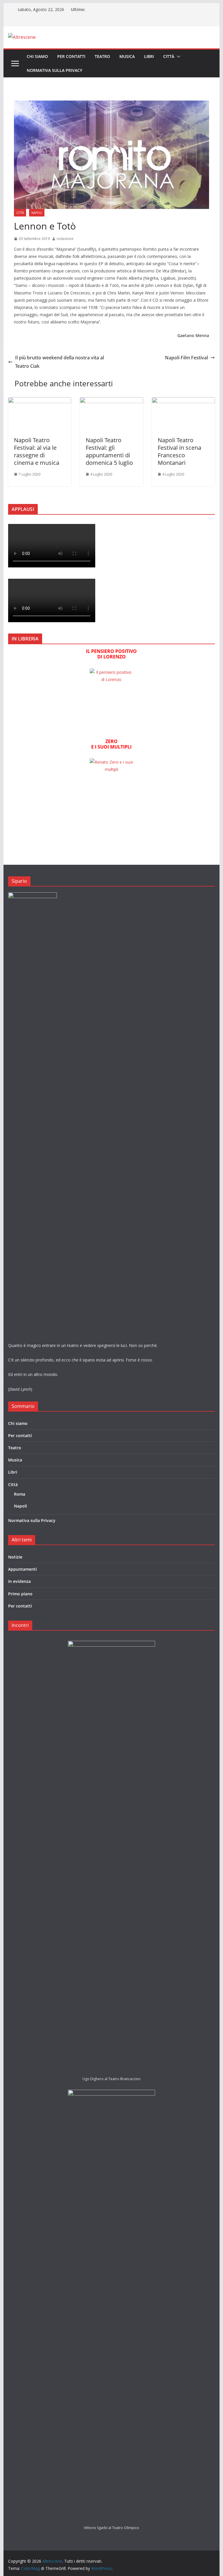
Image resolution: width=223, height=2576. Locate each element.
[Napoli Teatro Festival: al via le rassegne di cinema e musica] (40, 401)
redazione (65, 239)
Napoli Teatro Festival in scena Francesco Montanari (179, 451)
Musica (127, 56)
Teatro (102, 56)
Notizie (15, 1557)
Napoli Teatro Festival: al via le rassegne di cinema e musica (37, 451)
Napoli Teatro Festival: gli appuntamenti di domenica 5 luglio (109, 451)
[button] (177, 57)
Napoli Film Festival (186, 358)
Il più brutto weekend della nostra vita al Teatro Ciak (60, 362)
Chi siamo (37, 56)
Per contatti (71, 56)
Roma (20, 1494)
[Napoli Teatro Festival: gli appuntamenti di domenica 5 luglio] (111, 401)
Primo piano (20, 1594)
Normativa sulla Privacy (54, 70)
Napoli (37, 213)
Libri (149, 56)
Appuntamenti (23, 1569)
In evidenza (19, 1581)
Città (169, 56)
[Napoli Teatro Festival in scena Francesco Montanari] (184, 401)
